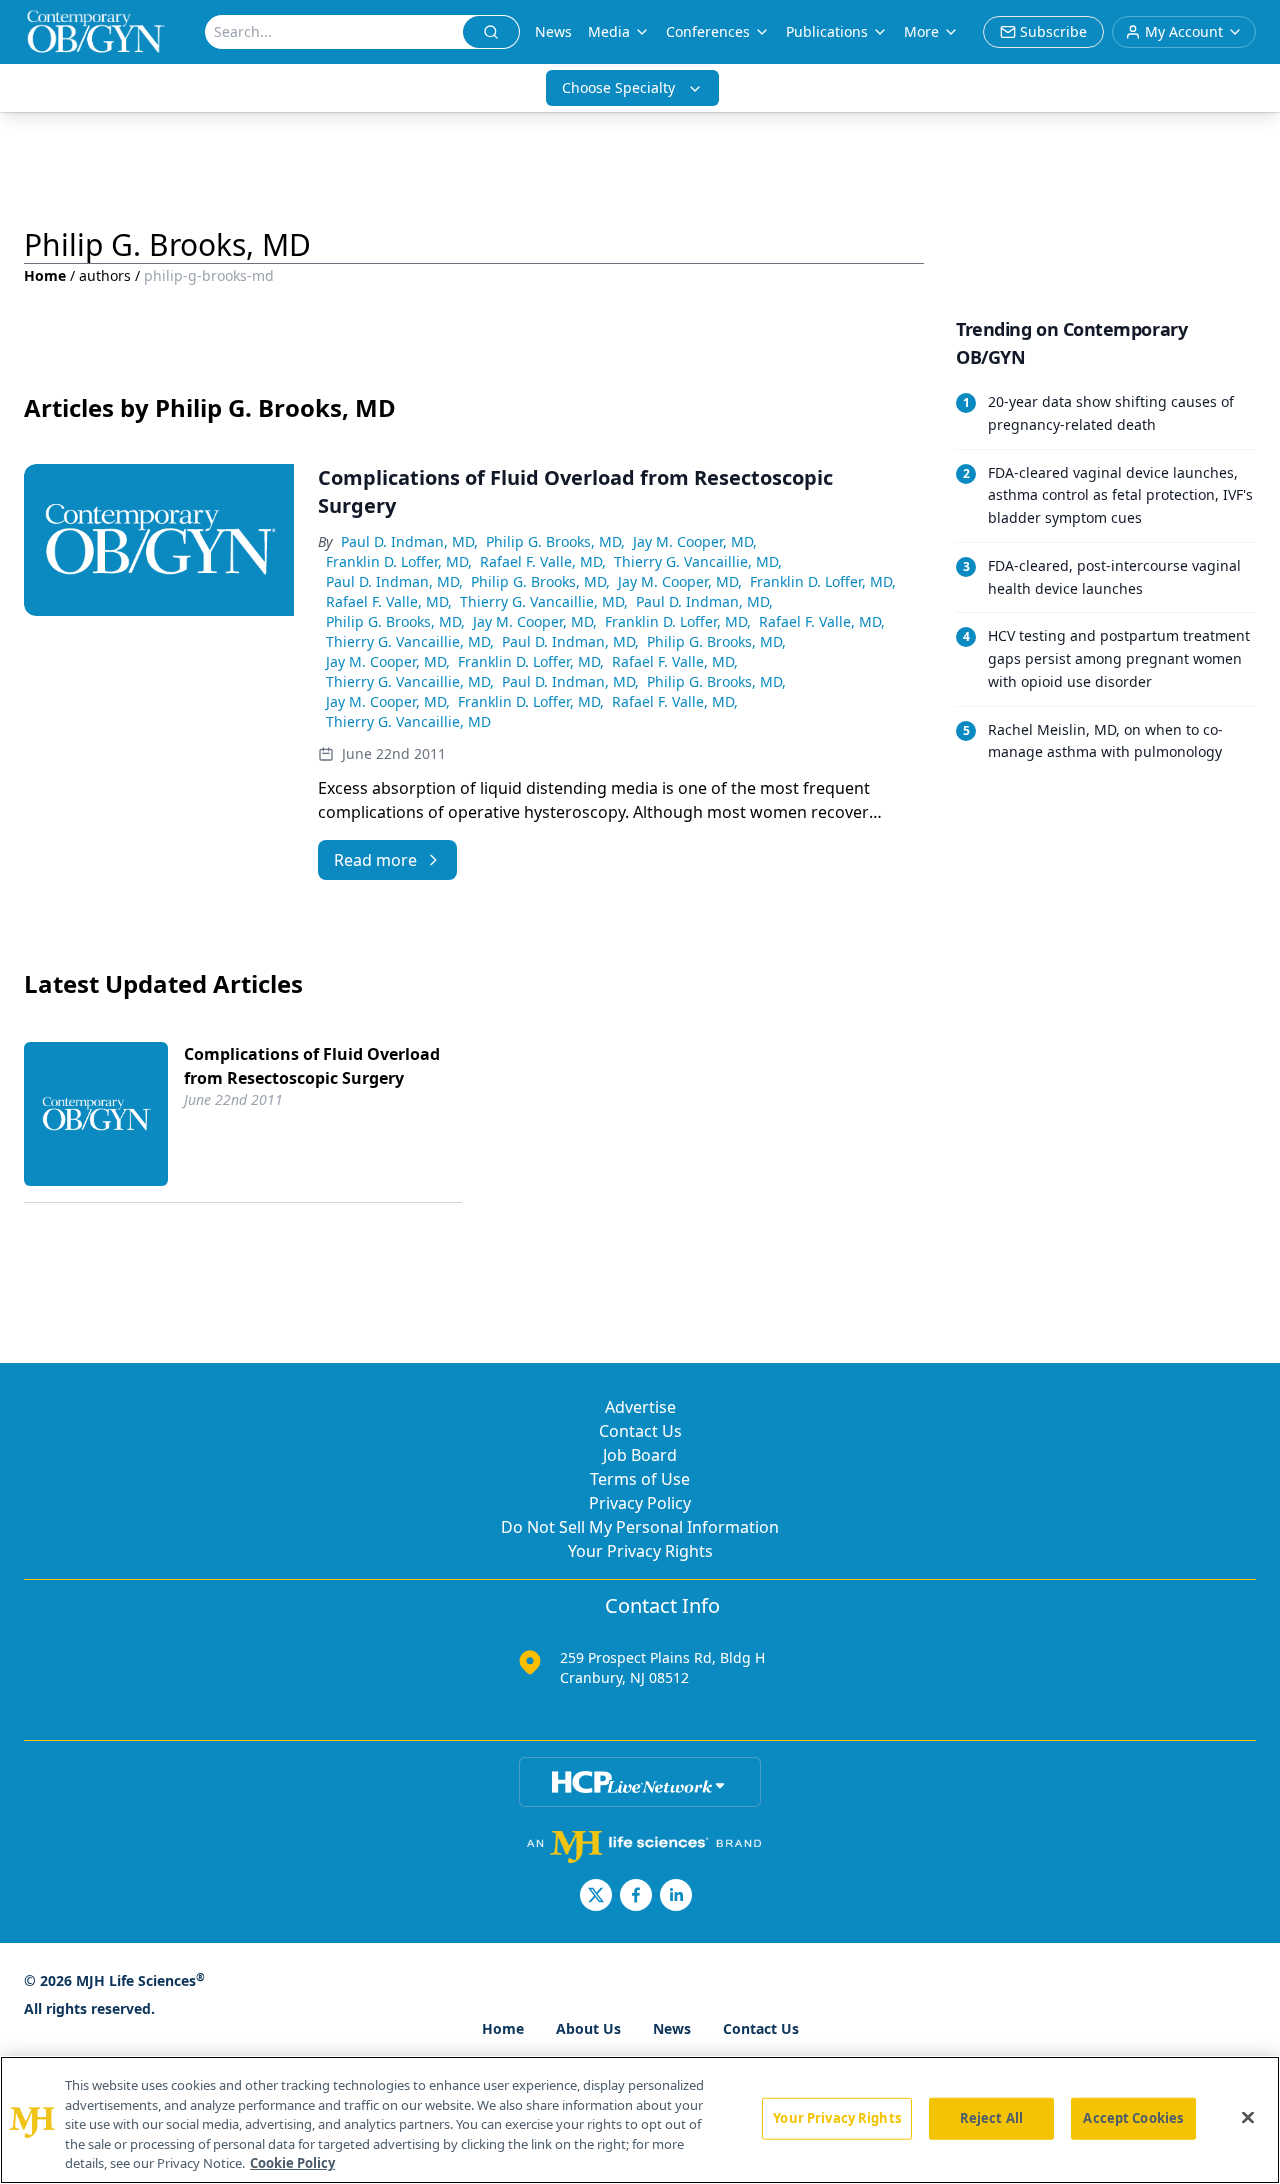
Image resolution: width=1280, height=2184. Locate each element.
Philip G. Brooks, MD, (555, 541)
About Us (588, 2028)
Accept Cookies (1133, 2118)
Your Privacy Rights (640, 1551)
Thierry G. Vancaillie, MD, (698, 561)
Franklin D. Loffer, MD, (399, 561)
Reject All (991, 2118)
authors (105, 275)
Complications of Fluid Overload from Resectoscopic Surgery (312, 1066)
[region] (640, 2120)
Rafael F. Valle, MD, (543, 561)
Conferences (708, 31)
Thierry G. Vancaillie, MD (408, 721)
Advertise (640, 1407)
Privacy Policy (640, 1503)
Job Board (640, 1455)
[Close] (1248, 2118)
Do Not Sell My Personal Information (640, 1527)
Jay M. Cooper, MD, (695, 541)
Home (45, 275)
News (553, 31)
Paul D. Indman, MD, (409, 541)
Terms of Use (640, 1479)
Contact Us (640, 1431)
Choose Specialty (618, 87)
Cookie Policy (292, 2163)
